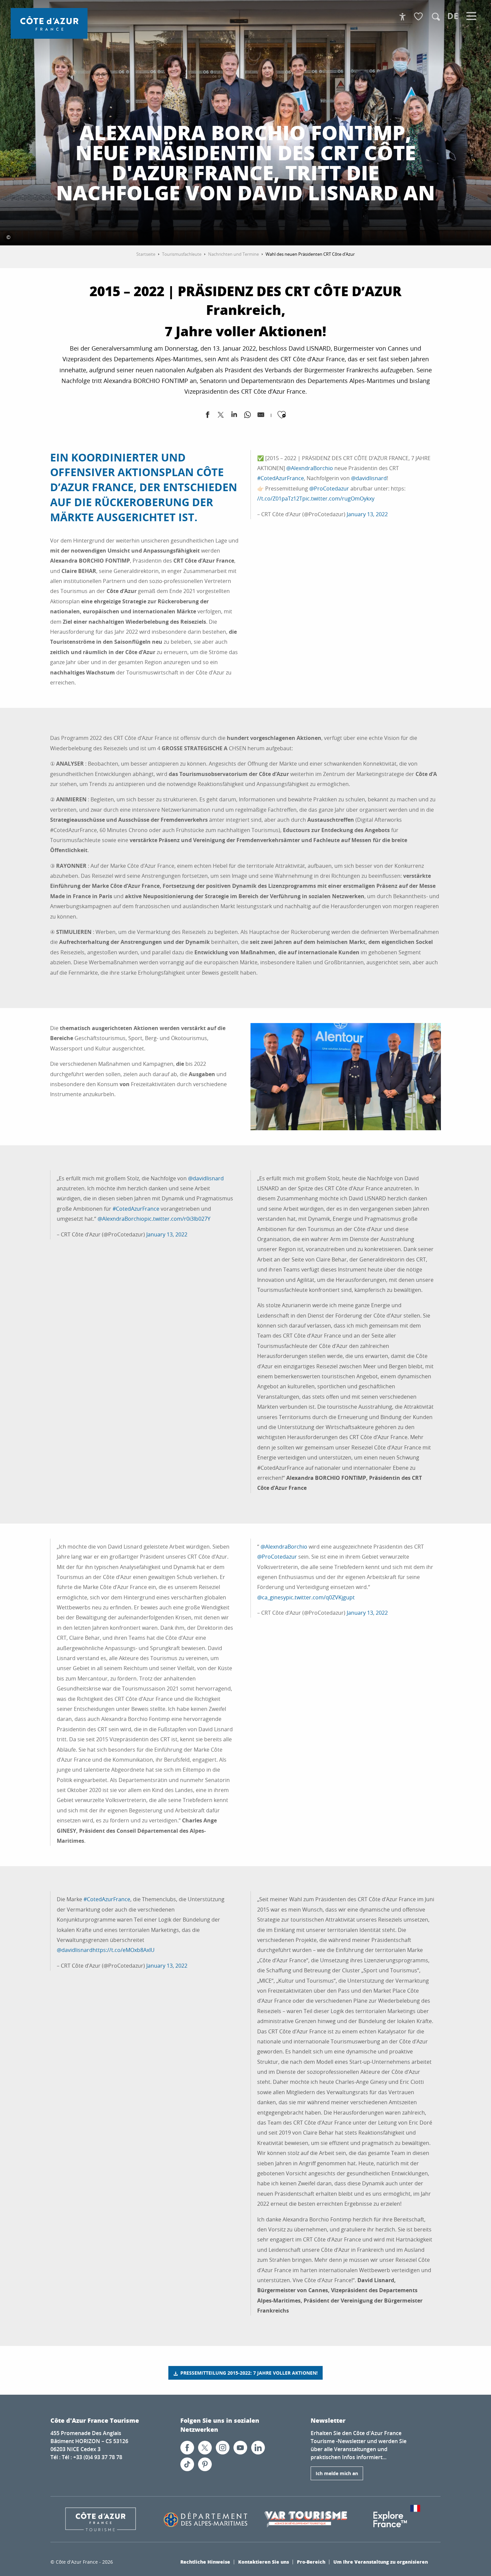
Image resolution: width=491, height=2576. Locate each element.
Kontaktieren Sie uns (264, 2562)
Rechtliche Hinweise (205, 2562)
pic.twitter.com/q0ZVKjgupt (320, 1597)
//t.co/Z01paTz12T (280, 499)
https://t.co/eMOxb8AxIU (124, 1950)
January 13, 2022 (367, 514)
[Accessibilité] (402, 17)
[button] (436, 17)
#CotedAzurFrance (281, 478)
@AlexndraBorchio (310, 468)
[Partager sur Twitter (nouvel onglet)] (221, 416)
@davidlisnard (369, 478)
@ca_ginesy (272, 1597)
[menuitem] (49, 23)
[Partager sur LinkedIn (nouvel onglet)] (234, 416)
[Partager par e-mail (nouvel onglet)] (261, 416)
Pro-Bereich (311, 2562)
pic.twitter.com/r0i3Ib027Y (177, 1219)
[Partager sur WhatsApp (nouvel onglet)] (248, 416)
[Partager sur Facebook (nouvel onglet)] (207, 416)
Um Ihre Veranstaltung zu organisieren (381, 2562)
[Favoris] (419, 17)
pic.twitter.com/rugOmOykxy (338, 499)
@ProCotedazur (329, 488)
